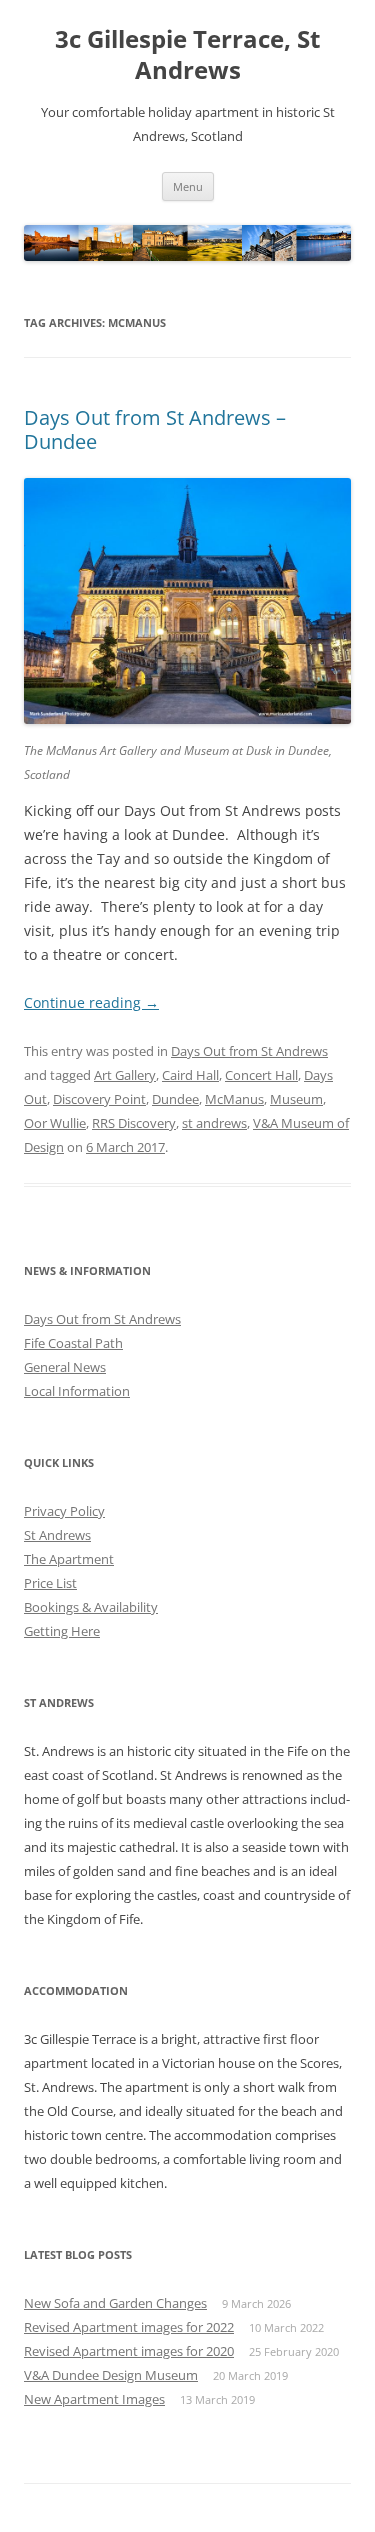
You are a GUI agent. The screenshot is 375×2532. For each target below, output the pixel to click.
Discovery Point (99, 1099)
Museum (296, 1099)
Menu (188, 186)
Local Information (77, 1391)
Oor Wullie (55, 1123)
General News (65, 1367)
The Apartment (69, 1559)
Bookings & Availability (91, 1607)
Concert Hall (261, 1075)
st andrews (214, 1123)
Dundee (175, 1099)
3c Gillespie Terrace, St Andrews (187, 55)
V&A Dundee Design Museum (111, 2375)
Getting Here (62, 1631)
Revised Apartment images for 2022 (129, 2327)
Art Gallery (125, 1075)
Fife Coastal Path (73, 1343)
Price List (50, 1583)
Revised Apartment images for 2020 (129, 2351)
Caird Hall (190, 1075)
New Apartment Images (94, 2399)
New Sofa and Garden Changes (115, 2303)
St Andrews (57, 1535)
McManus (234, 1099)
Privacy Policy (64, 1511)
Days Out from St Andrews (249, 1051)
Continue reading (91, 1002)
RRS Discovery (134, 1123)
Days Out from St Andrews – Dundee (155, 429)
